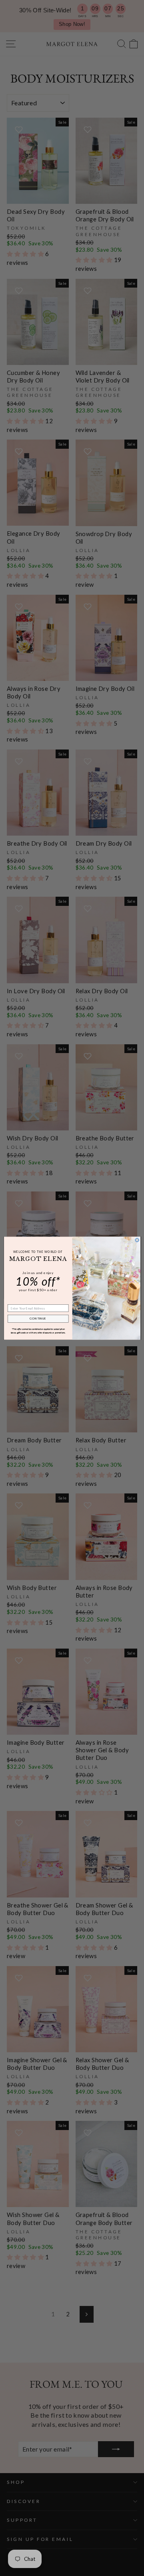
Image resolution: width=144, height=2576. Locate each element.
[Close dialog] (137, 1240)
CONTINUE (38, 1319)
